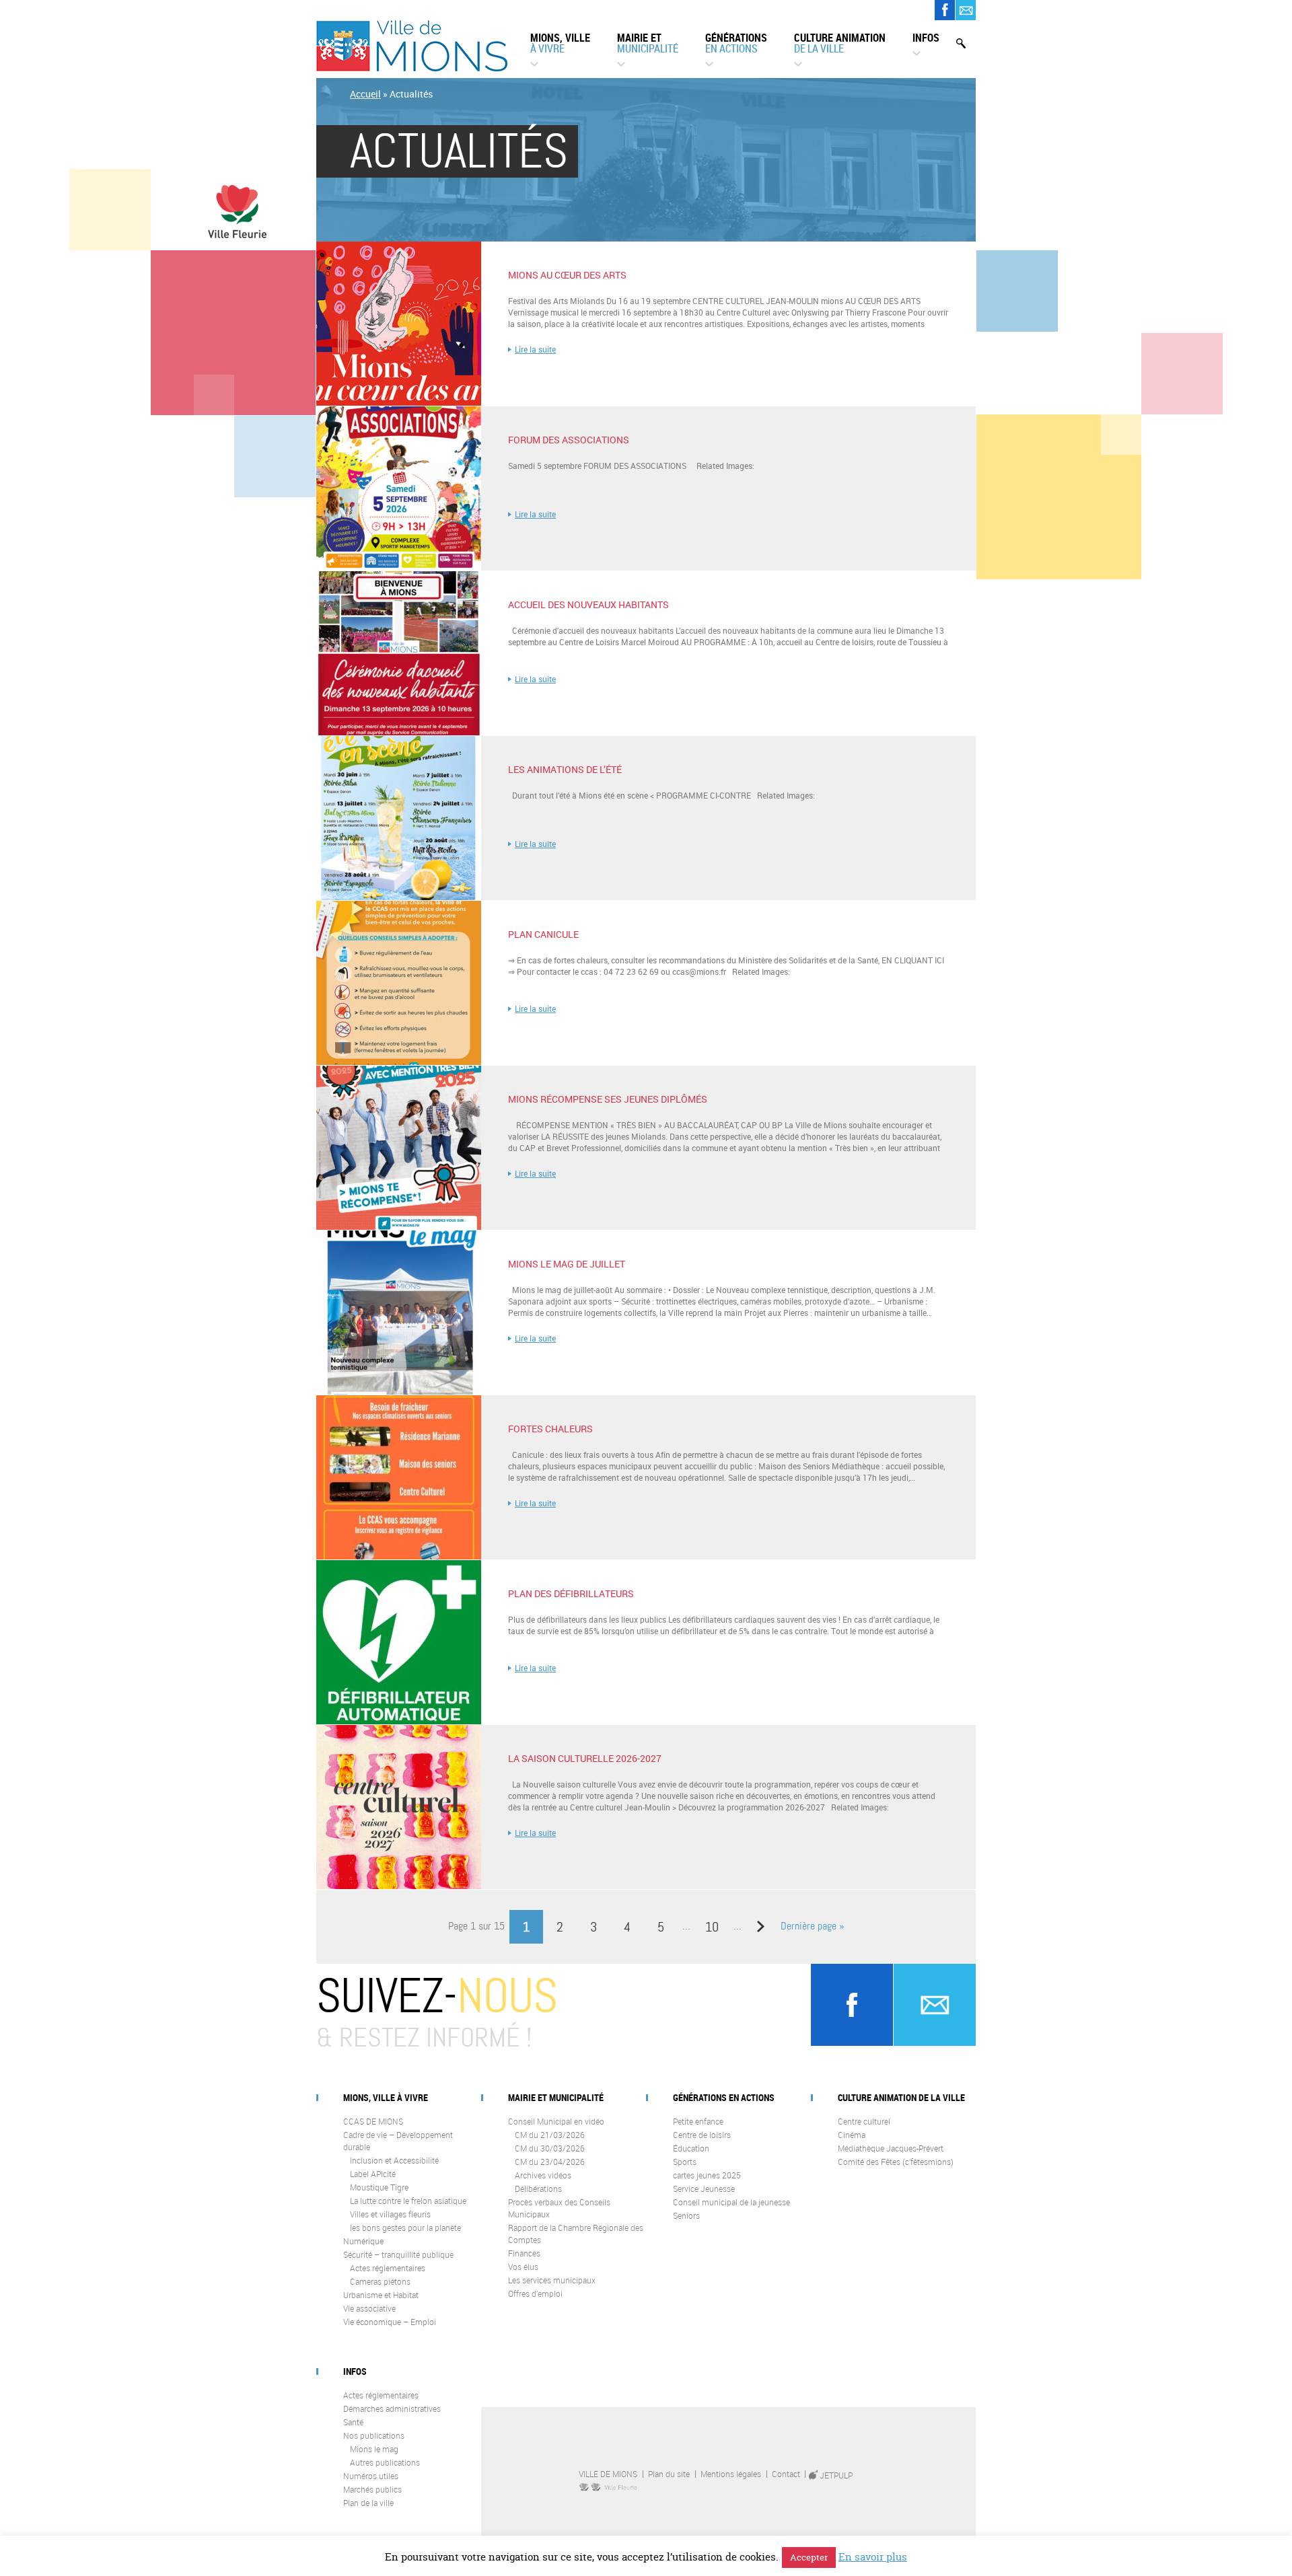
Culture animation (840, 43)
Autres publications (385, 2462)
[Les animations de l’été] (399, 897)
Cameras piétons (380, 2281)
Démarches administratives (392, 2408)
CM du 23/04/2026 (550, 2162)
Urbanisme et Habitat (381, 2295)
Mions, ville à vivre (386, 2097)
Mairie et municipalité (556, 2097)
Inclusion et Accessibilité (394, 2160)
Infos (926, 38)
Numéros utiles (371, 2476)
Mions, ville (560, 43)
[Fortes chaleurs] (399, 1556)
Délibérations (538, 2188)
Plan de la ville (368, 2503)
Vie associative (369, 2308)
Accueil (365, 94)
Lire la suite (535, 349)
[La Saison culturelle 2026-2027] (399, 1886)
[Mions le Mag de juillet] (399, 1391)
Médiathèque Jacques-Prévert (891, 2148)
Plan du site (669, 2474)
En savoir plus (873, 2557)
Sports (685, 2162)
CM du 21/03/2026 (550, 2135)
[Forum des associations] (399, 567)
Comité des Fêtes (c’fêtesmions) (896, 2162)
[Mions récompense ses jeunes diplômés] (399, 1226)
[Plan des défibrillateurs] (399, 1721)
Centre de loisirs (702, 2135)
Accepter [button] (809, 2557)
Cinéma (852, 2135)
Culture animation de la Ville (901, 2097)
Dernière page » (813, 1926)
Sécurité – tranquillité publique (398, 2254)
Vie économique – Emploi (390, 2322)
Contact (786, 2474)
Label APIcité (373, 2174)
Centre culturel (864, 2121)
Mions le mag (374, 2449)
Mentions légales (731, 2474)
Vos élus (523, 2267)
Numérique (363, 2241)
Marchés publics (372, 2489)
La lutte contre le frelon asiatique (408, 2201)
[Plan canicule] (399, 1062)
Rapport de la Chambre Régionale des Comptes (576, 2234)
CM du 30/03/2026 (550, 2148)
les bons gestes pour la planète (405, 2228)
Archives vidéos (543, 2175)
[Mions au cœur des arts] (399, 402)
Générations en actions (724, 2097)
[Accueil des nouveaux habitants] (399, 732)
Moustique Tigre (379, 2187)
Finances (524, 2253)
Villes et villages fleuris (390, 2214)
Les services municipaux (552, 2280)
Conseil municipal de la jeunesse (731, 2202)
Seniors (686, 2215)
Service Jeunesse (704, 2188)
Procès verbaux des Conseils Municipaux (559, 2208)
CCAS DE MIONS (373, 2121)
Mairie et (648, 43)
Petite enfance (698, 2121)
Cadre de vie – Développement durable (398, 2141)
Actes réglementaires (388, 2268)
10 (712, 1927)
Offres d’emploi (535, 2293)
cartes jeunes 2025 (707, 2175)
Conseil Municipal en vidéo (556, 2121)
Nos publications (374, 2435)
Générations (736, 43)
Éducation (691, 2148)
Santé (353, 2422)
